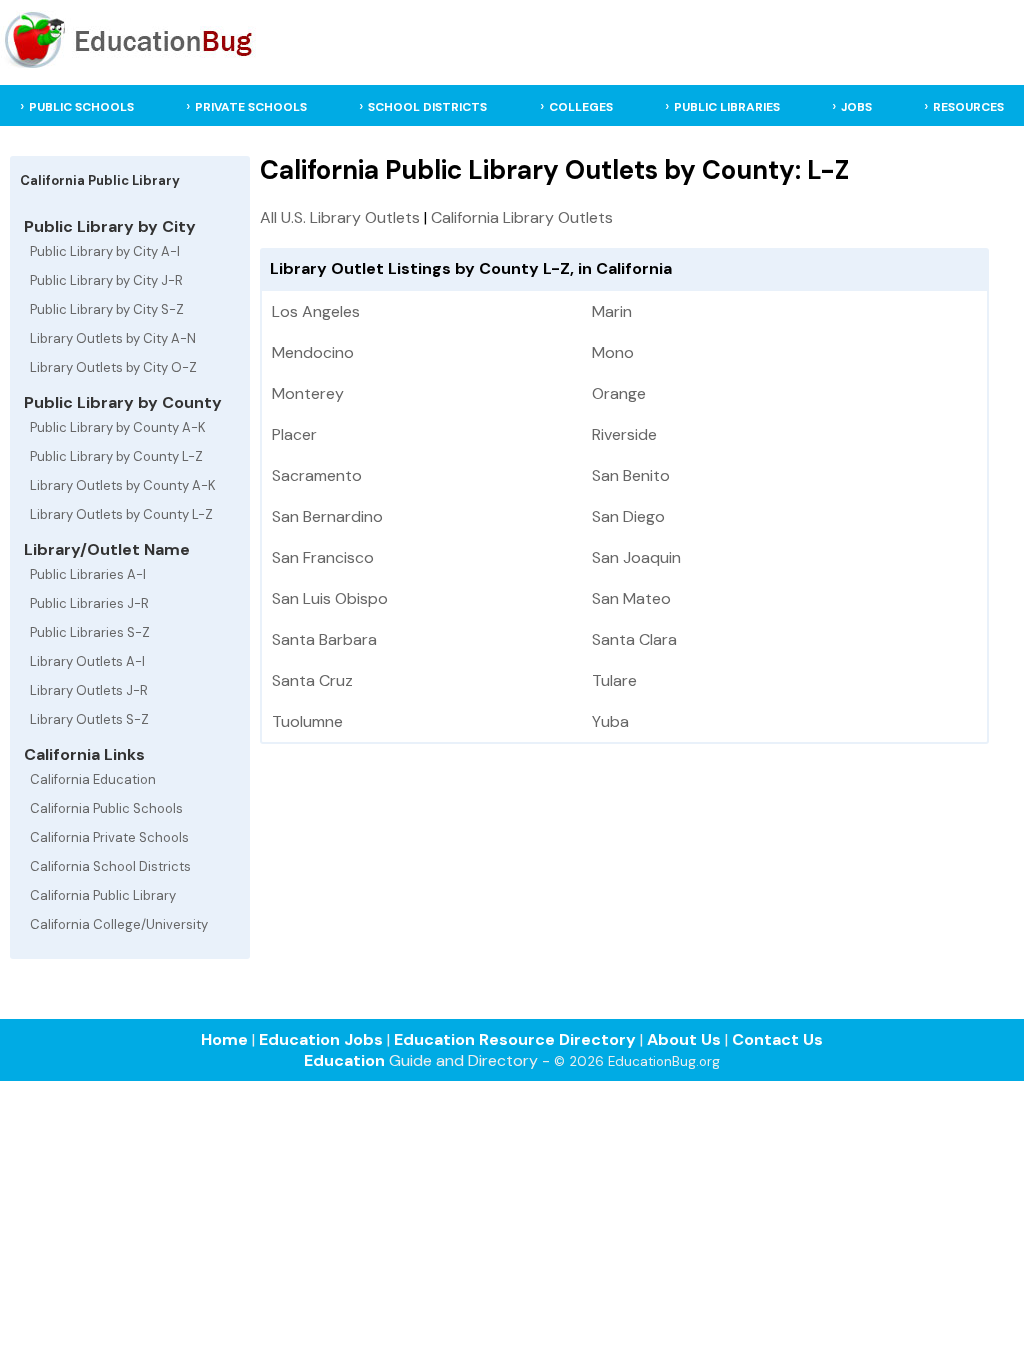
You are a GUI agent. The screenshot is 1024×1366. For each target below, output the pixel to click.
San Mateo (631, 598)
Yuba (610, 721)
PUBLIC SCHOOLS (81, 107)
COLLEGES (581, 107)
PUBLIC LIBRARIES (727, 107)
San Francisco (323, 557)
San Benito (631, 475)
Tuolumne (307, 721)
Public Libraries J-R (89, 603)
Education (344, 1060)
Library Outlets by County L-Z (121, 514)
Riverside (624, 434)
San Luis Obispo (330, 598)
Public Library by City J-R (106, 280)
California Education (93, 779)
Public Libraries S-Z (90, 632)
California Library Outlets (522, 217)
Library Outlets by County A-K (123, 485)
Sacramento (317, 475)
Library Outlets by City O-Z (113, 367)
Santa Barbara (324, 639)
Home (224, 1039)
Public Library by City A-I (105, 251)
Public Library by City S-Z (107, 309)
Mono (613, 352)
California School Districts (110, 866)
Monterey (308, 393)
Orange (619, 393)
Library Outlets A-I (87, 661)
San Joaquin (636, 557)
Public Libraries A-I (88, 574)
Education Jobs (321, 1039)
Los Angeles (316, 311)
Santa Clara (634, 639)
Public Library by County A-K (118, 427)
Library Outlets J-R (89, 690)
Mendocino (313, 352)
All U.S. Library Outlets (340, 217)
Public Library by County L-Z (116, 456)
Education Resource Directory (515, 1039)
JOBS (856, 107)
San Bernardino (327, 516)
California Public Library (103, 895)
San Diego (628, 516)
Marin (612, 311)
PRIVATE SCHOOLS (251, 107)
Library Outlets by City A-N (113, 338)
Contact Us (777, 1039)
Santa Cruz (312, 680)
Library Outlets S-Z (89, 719)
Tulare (614, 680)
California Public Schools (106, 808)
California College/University (119, 924)
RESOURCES (968, 107)
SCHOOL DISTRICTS (427, 107)
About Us (684, 1039)
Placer (294, 434)
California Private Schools (109, 837)
